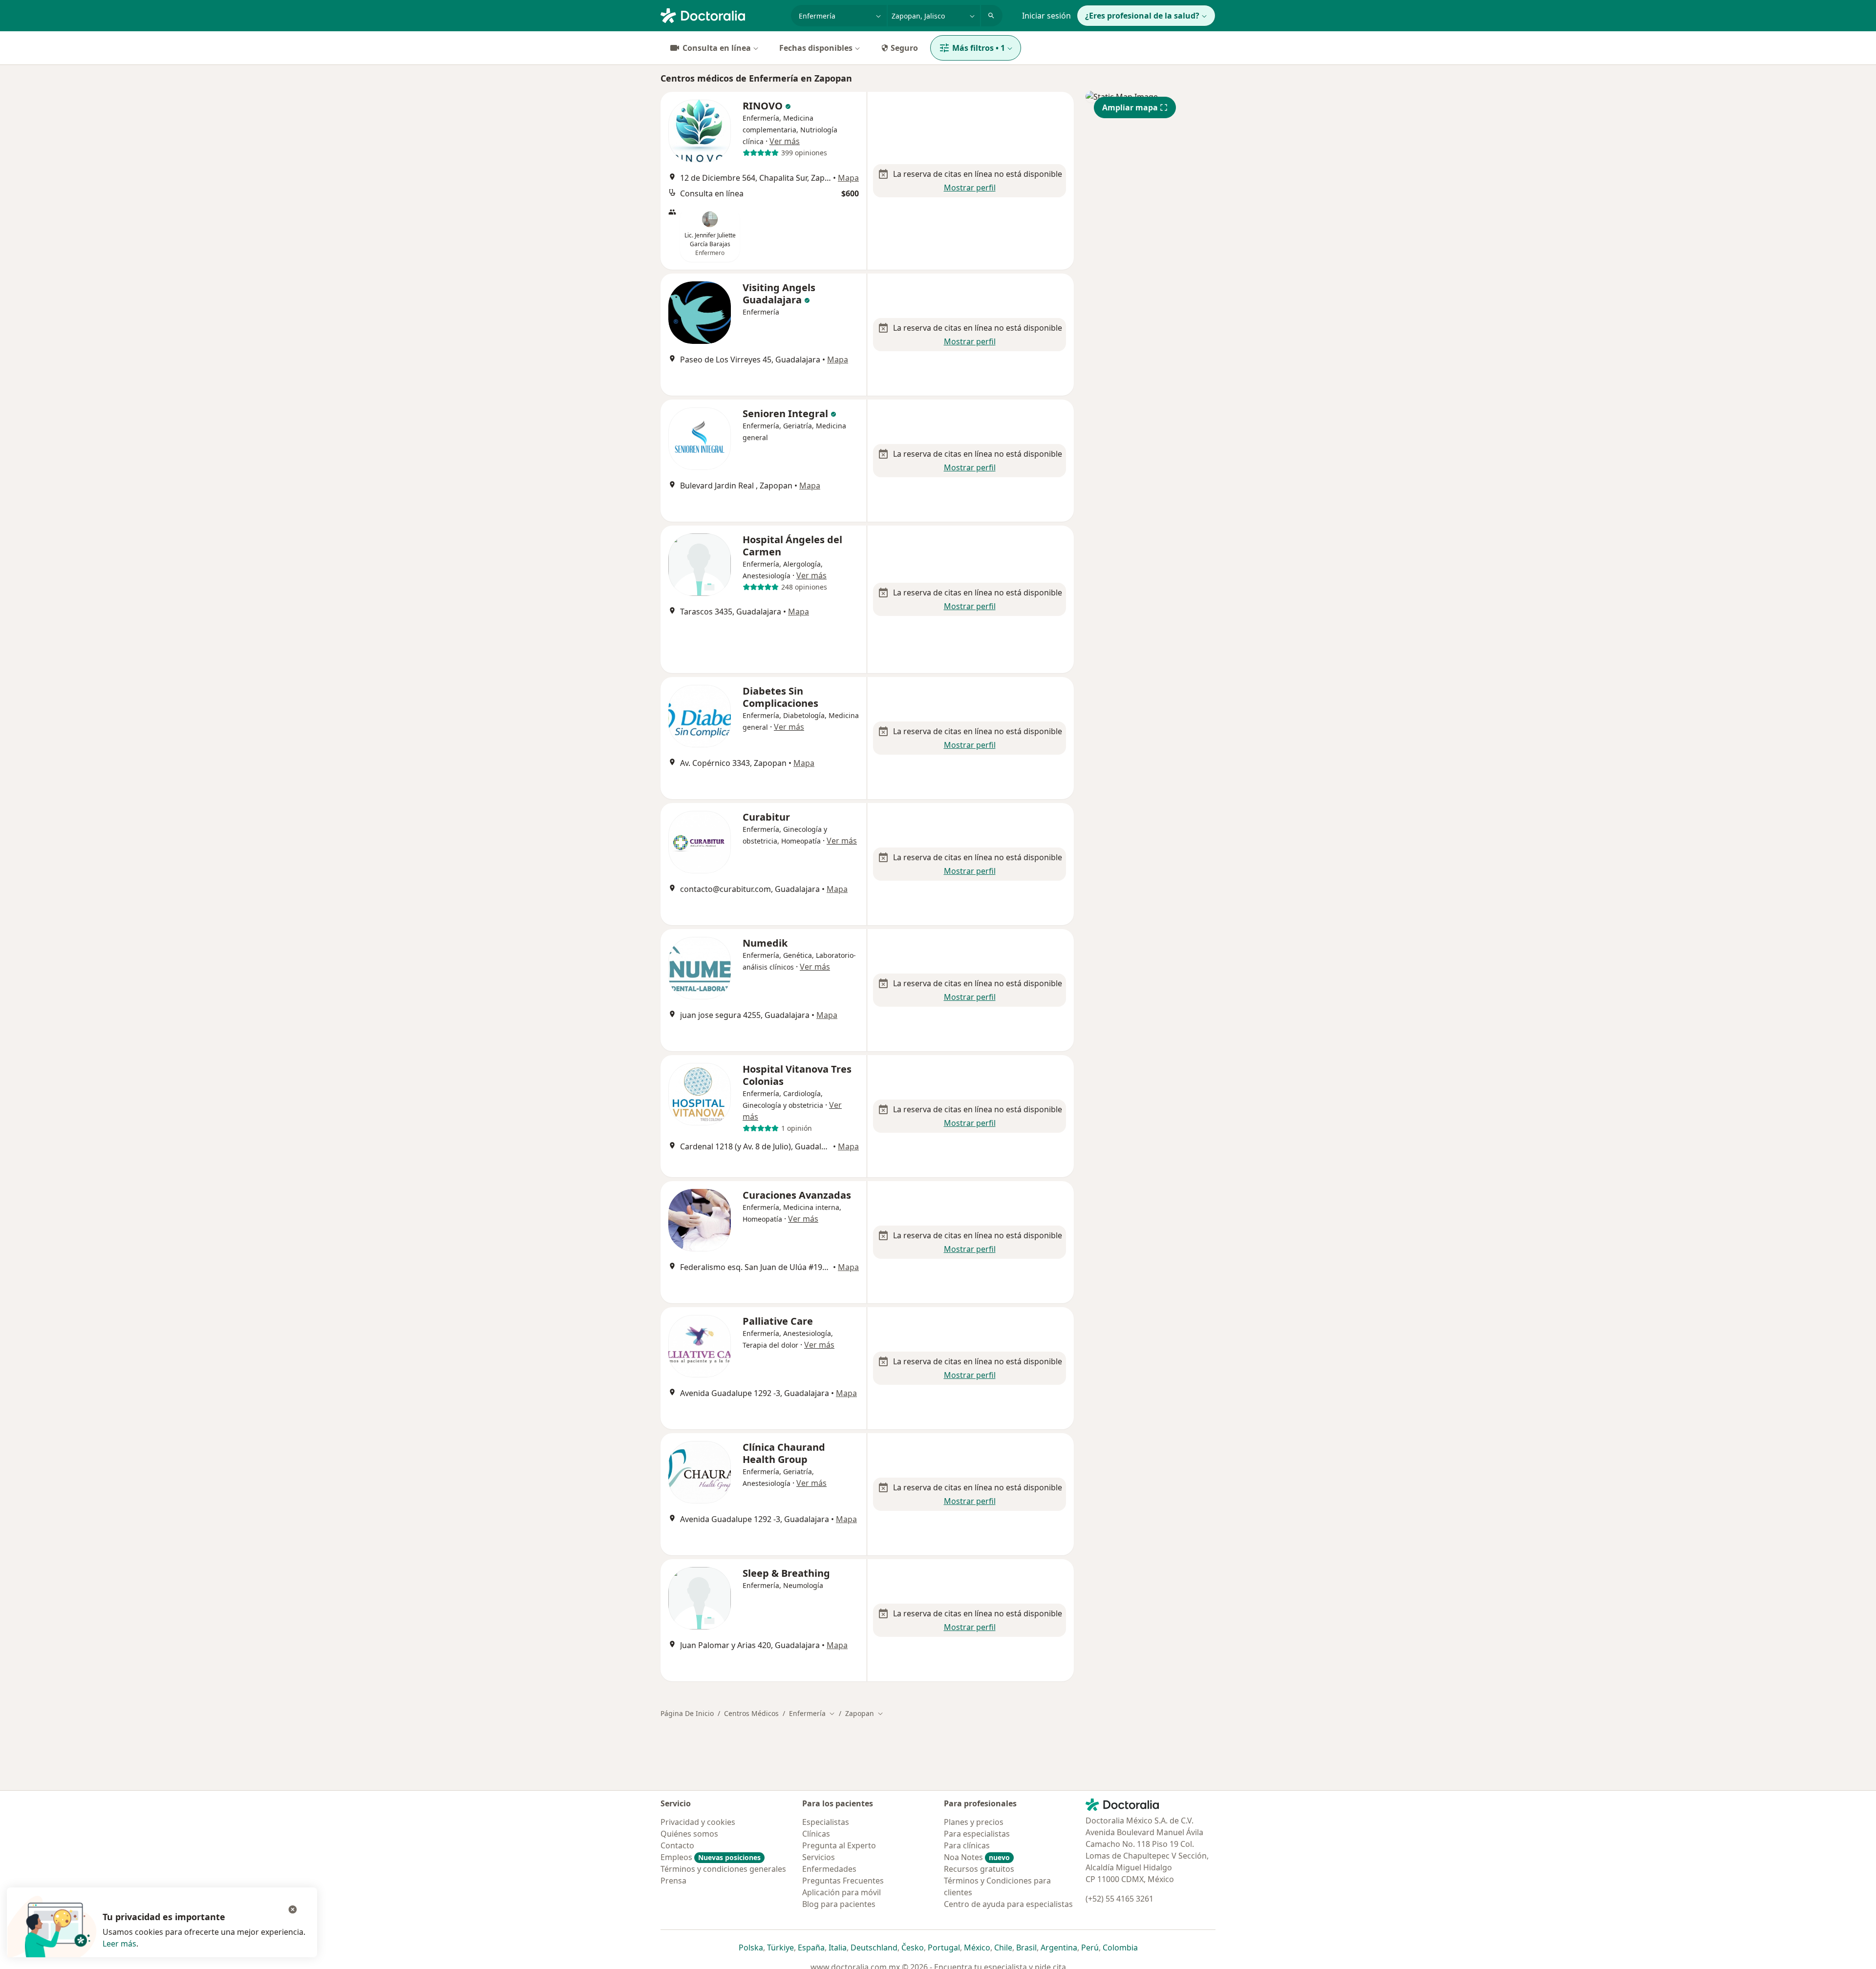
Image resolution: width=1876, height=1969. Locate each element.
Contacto (677, 1845)
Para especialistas (977, 1834)
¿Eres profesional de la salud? (1142, 16)
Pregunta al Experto (839, 1845)
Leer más (119, 1944)
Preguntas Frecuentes (843, 1881)
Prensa (673, 1881)
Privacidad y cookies (698, 1822)
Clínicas (816, 1834)
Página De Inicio (687, 1713)
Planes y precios (974, 1822)
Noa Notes (977, 1857)
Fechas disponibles (816, 48)
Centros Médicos (751, 1713)
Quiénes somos (689, 1834)
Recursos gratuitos (979, 1869)
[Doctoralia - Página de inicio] (722, 15)
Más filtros (979, 48)
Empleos (711, 1857)
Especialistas (826, 1822)
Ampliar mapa (1130, 107)
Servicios (819, 1857)
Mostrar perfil (970, 188)
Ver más (785, 141)
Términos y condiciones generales (723, 1869)
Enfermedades (829, 1869)
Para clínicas (967, 1845)
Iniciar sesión (1046, 16)
